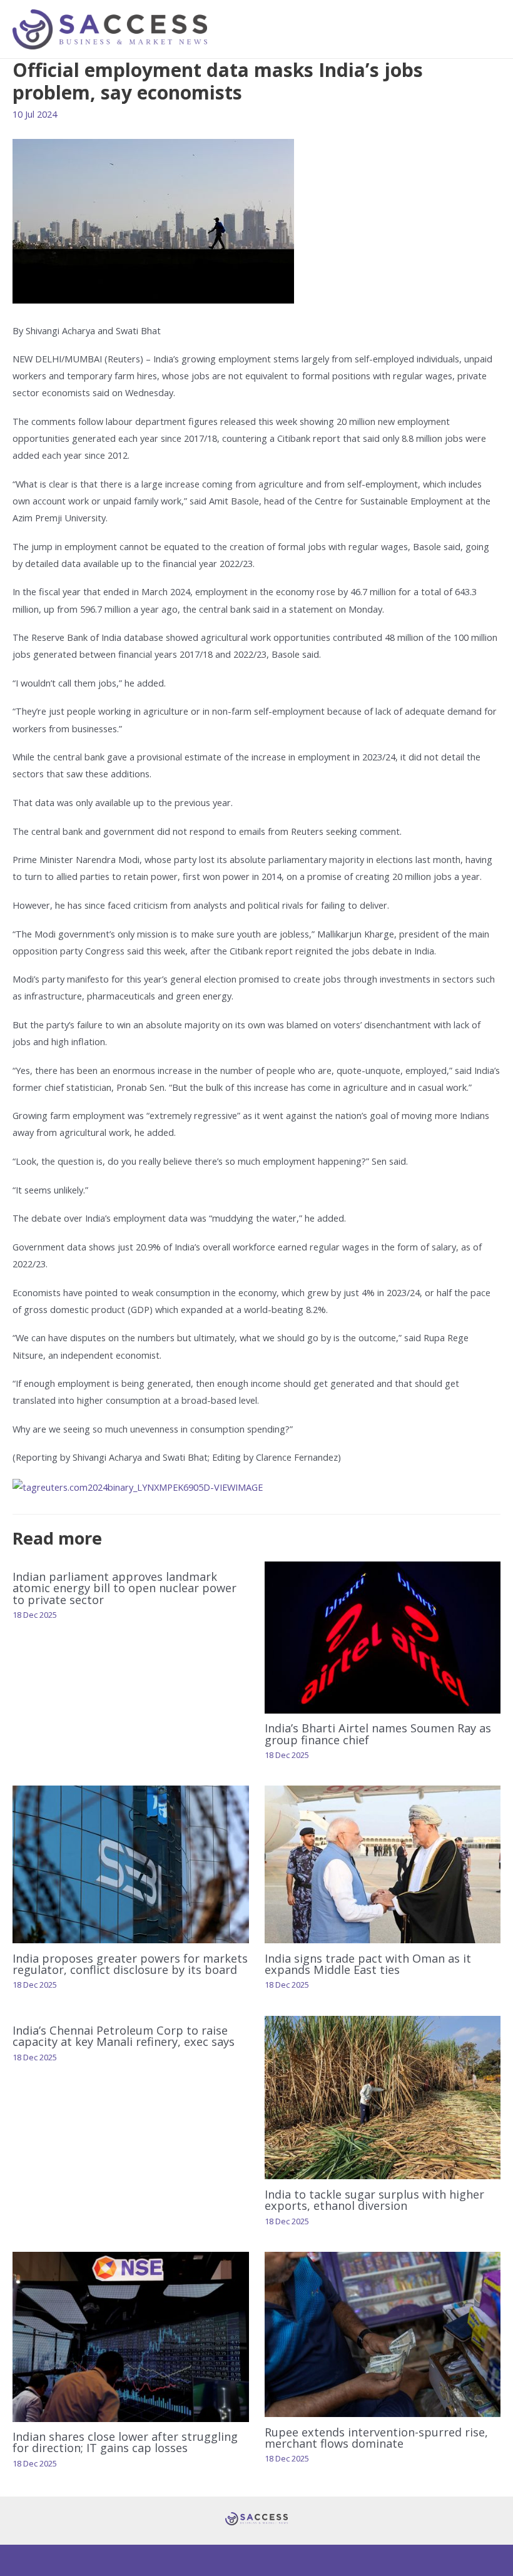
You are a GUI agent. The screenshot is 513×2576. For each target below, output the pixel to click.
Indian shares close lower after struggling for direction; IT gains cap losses (125, 2442)
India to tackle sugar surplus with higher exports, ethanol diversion (374, 2200)
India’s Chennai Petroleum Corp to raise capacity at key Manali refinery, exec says (124, 2036)
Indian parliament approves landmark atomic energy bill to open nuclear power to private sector (124, 1588)
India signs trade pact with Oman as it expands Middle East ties (368, 1964)
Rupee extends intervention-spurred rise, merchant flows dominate (376, 2438)
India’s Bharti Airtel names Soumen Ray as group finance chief (378, 1734)
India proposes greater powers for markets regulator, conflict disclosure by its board (130, 1964)
